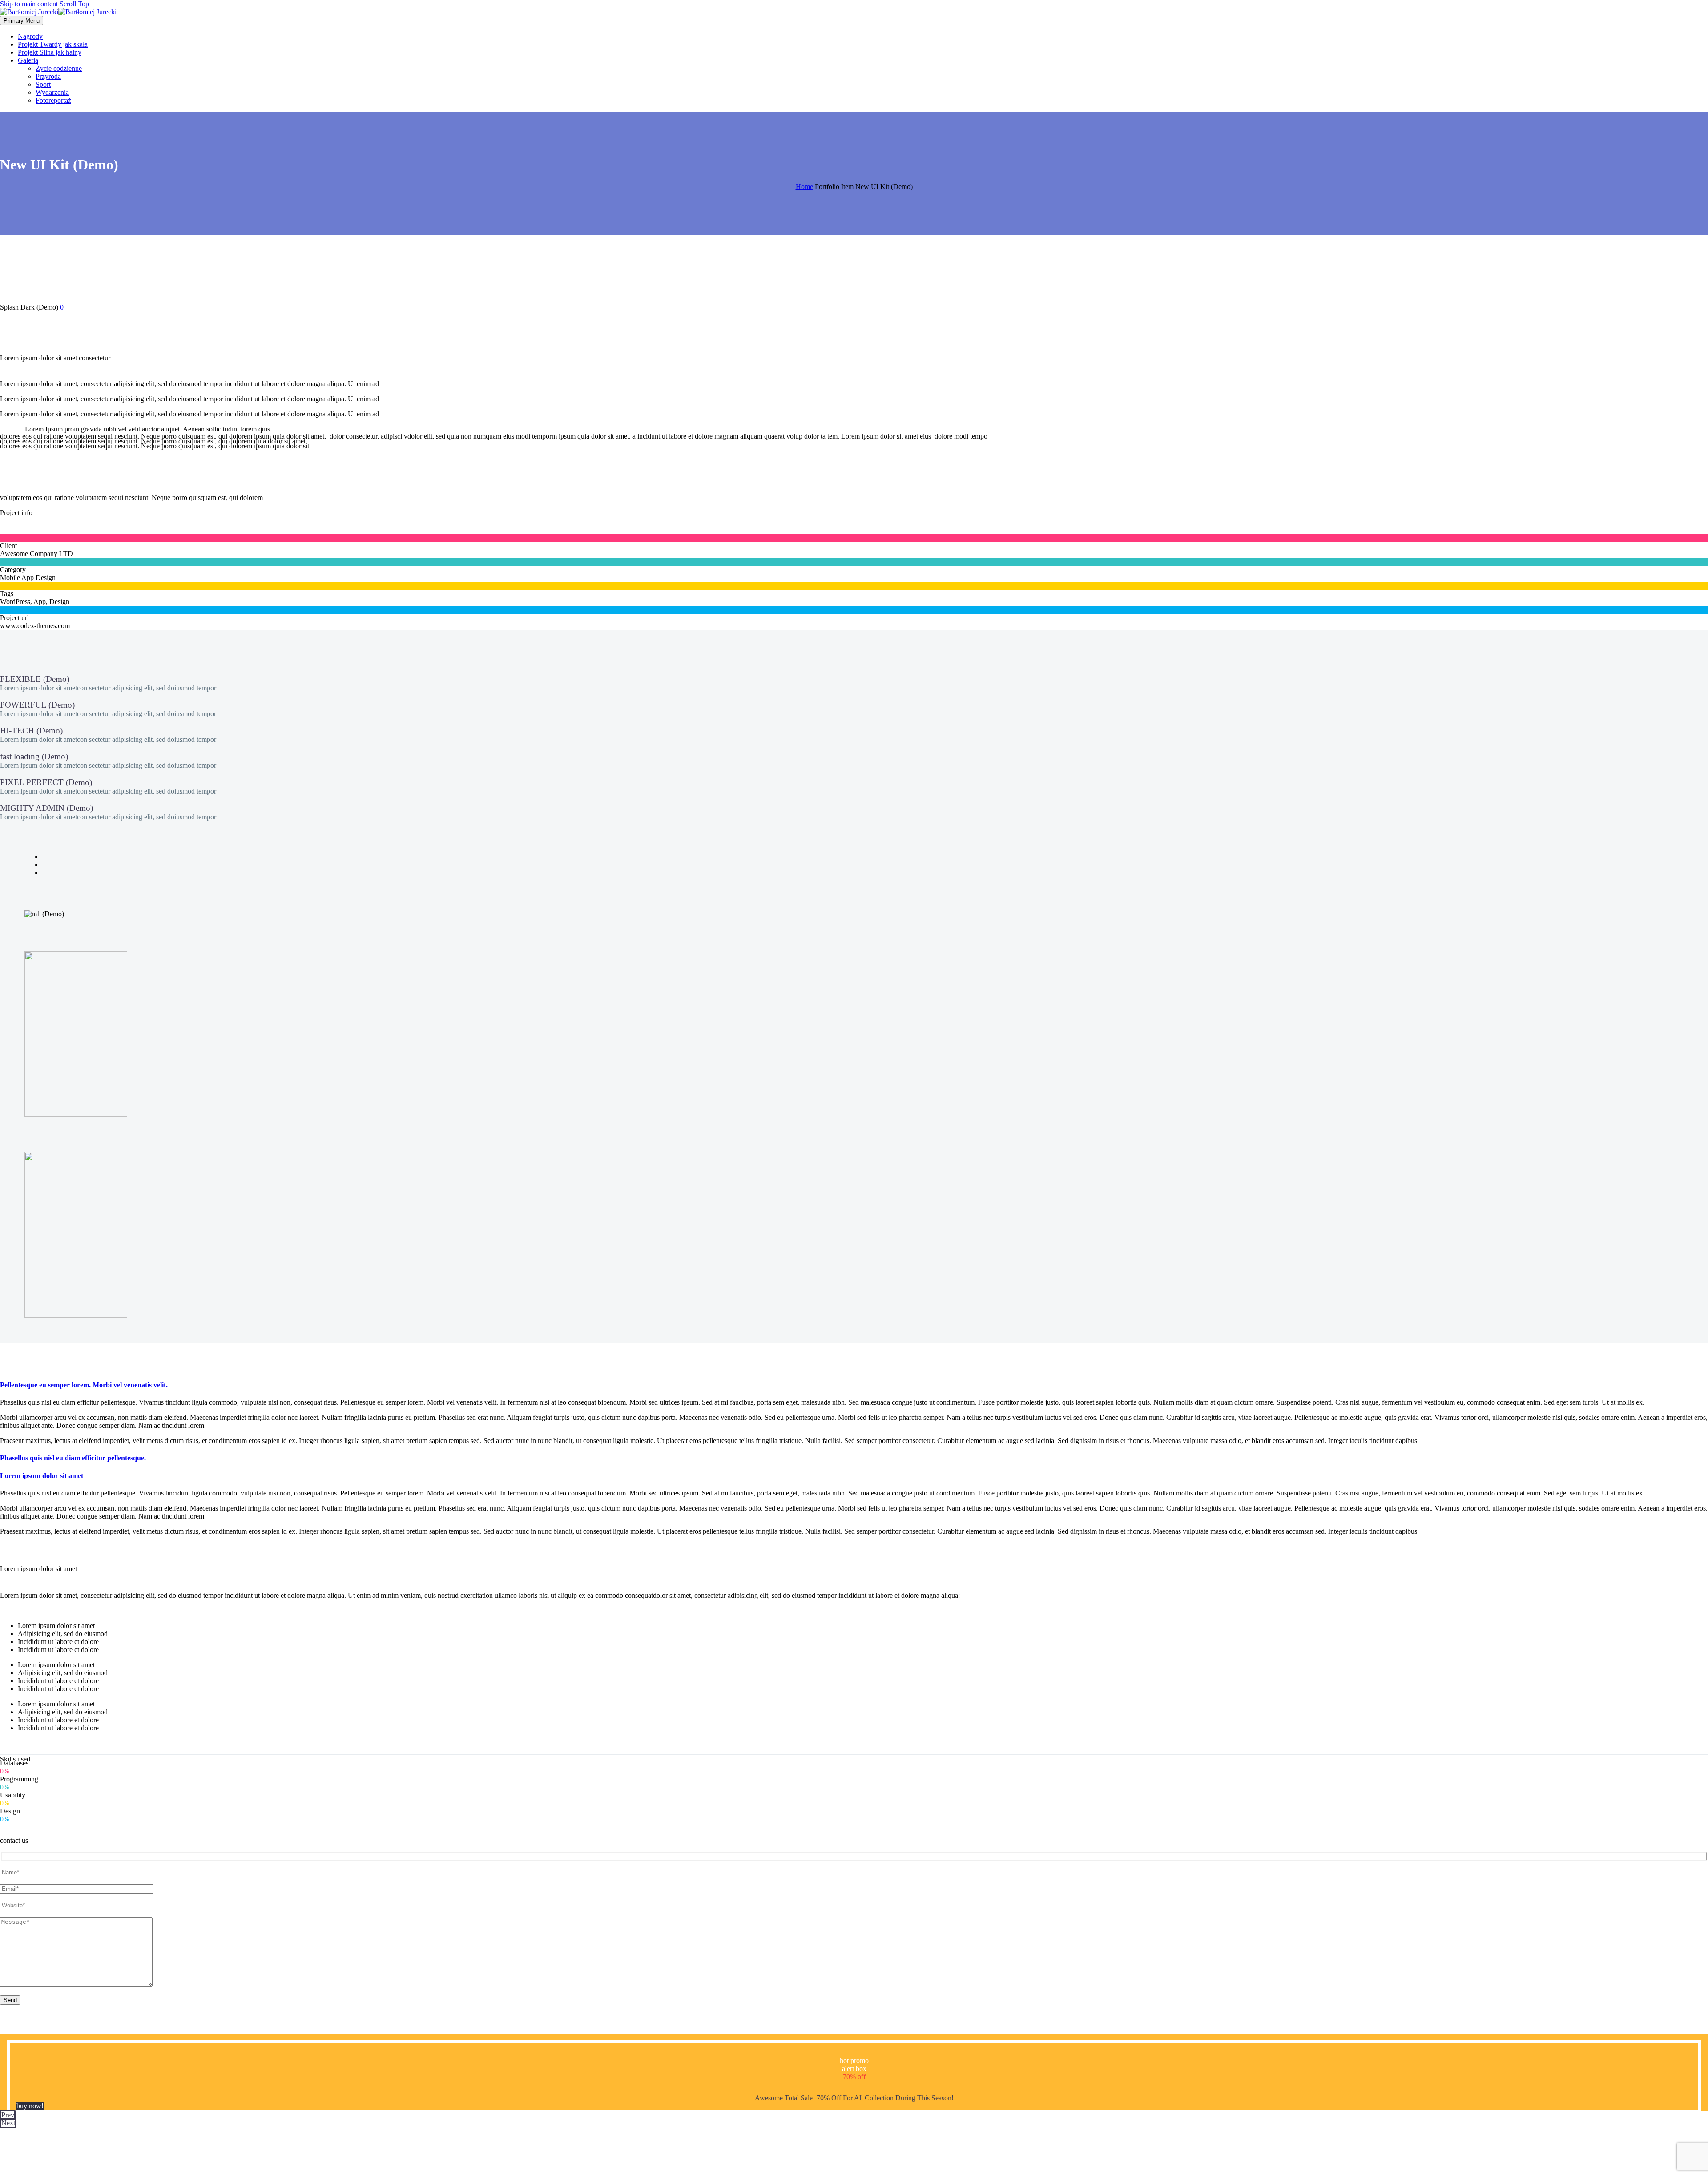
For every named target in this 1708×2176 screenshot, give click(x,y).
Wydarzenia (52, 92)
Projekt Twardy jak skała (53, 44)
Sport (43, 84)
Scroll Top (74, 4)
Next (8, 2123)
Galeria (28, 60)
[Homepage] (58, 12)
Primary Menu (22, 21)
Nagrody (30, 36)
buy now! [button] (30, 2106)
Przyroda (48, 76)
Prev (8, 2115)
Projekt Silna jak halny (50, 52)
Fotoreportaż (53, 100)
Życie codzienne (59, 68)
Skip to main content (29, 4)
